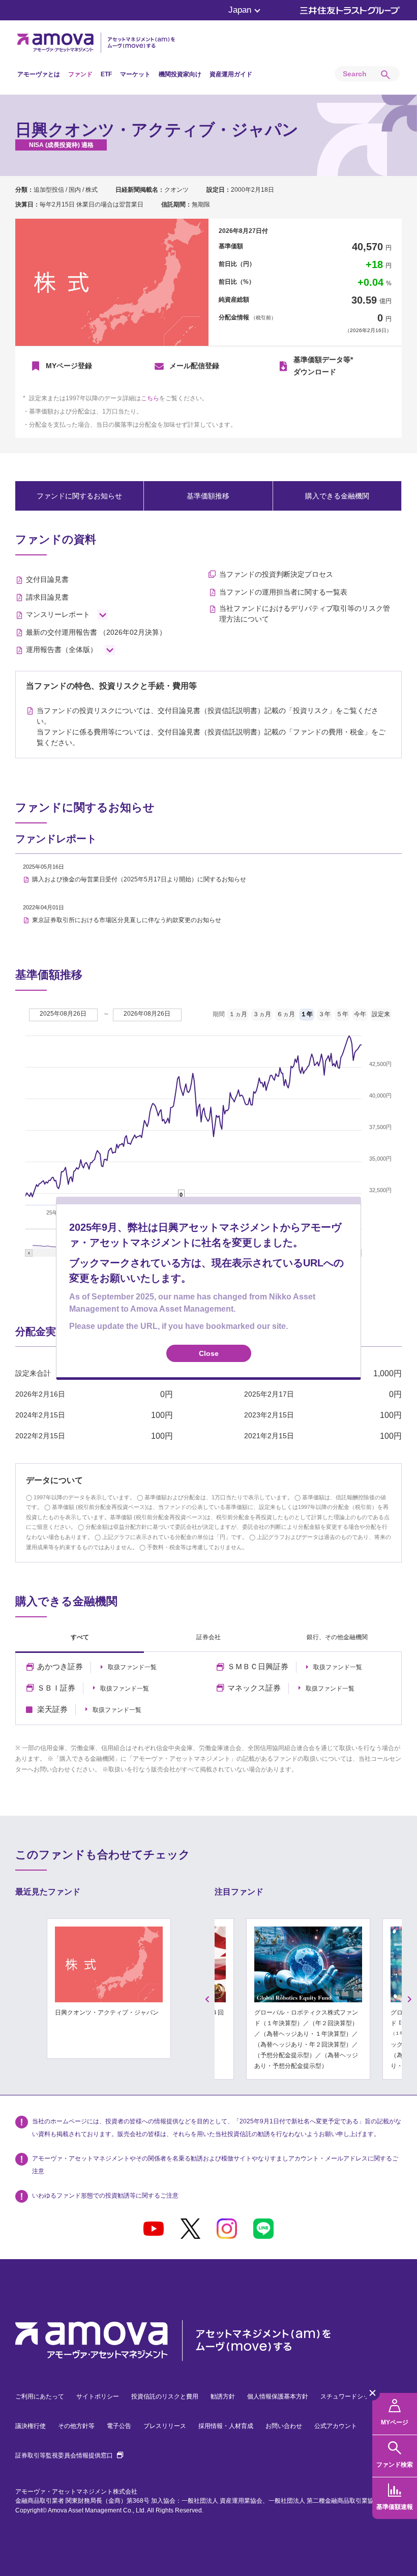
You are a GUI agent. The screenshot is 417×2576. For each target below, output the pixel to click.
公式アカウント (336, 2426)
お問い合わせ (284, 2426)
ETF (106, 74)
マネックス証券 (254, 1688)
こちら (150, 398)
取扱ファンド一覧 (132, 1667)
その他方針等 (76, 2426)
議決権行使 (31, 2426)
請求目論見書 (47, 597)
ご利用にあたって (40, 2396)
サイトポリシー (98, 2396)
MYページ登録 (69, 366)
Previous (207, 1999)
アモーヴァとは (39, 74)
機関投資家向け (180, 74)
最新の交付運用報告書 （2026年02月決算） (96, 632)
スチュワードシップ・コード (360, 2396)
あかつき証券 (60, 1667)
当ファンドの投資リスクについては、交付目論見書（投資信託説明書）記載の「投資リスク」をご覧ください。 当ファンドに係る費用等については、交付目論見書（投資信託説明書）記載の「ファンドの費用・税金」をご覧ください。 (211, 727)
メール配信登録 (194, 366)
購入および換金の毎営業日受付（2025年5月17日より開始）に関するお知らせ (139, 879)
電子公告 (119, 2426)
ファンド (80, 74)
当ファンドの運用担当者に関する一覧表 (283, 592)
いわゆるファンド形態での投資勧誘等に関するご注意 (105, 2196)
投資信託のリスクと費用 (165, 2396)
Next (410, 1999)
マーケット (135, 74)
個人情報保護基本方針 (278, 2396)
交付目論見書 (47, 579)
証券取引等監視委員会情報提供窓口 (69, 2455)
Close (209, 1353)
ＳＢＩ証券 (56, 1688)
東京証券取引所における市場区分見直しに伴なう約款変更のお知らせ (127, 920)
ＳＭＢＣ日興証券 (258, 1667)
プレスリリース (165, 2426)
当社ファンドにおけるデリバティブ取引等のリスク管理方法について (305, 614)
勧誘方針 (223, 2396)
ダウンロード (323, 366)
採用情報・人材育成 (226, 2426)
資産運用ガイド (231, 74)
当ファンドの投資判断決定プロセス (276, 574)
